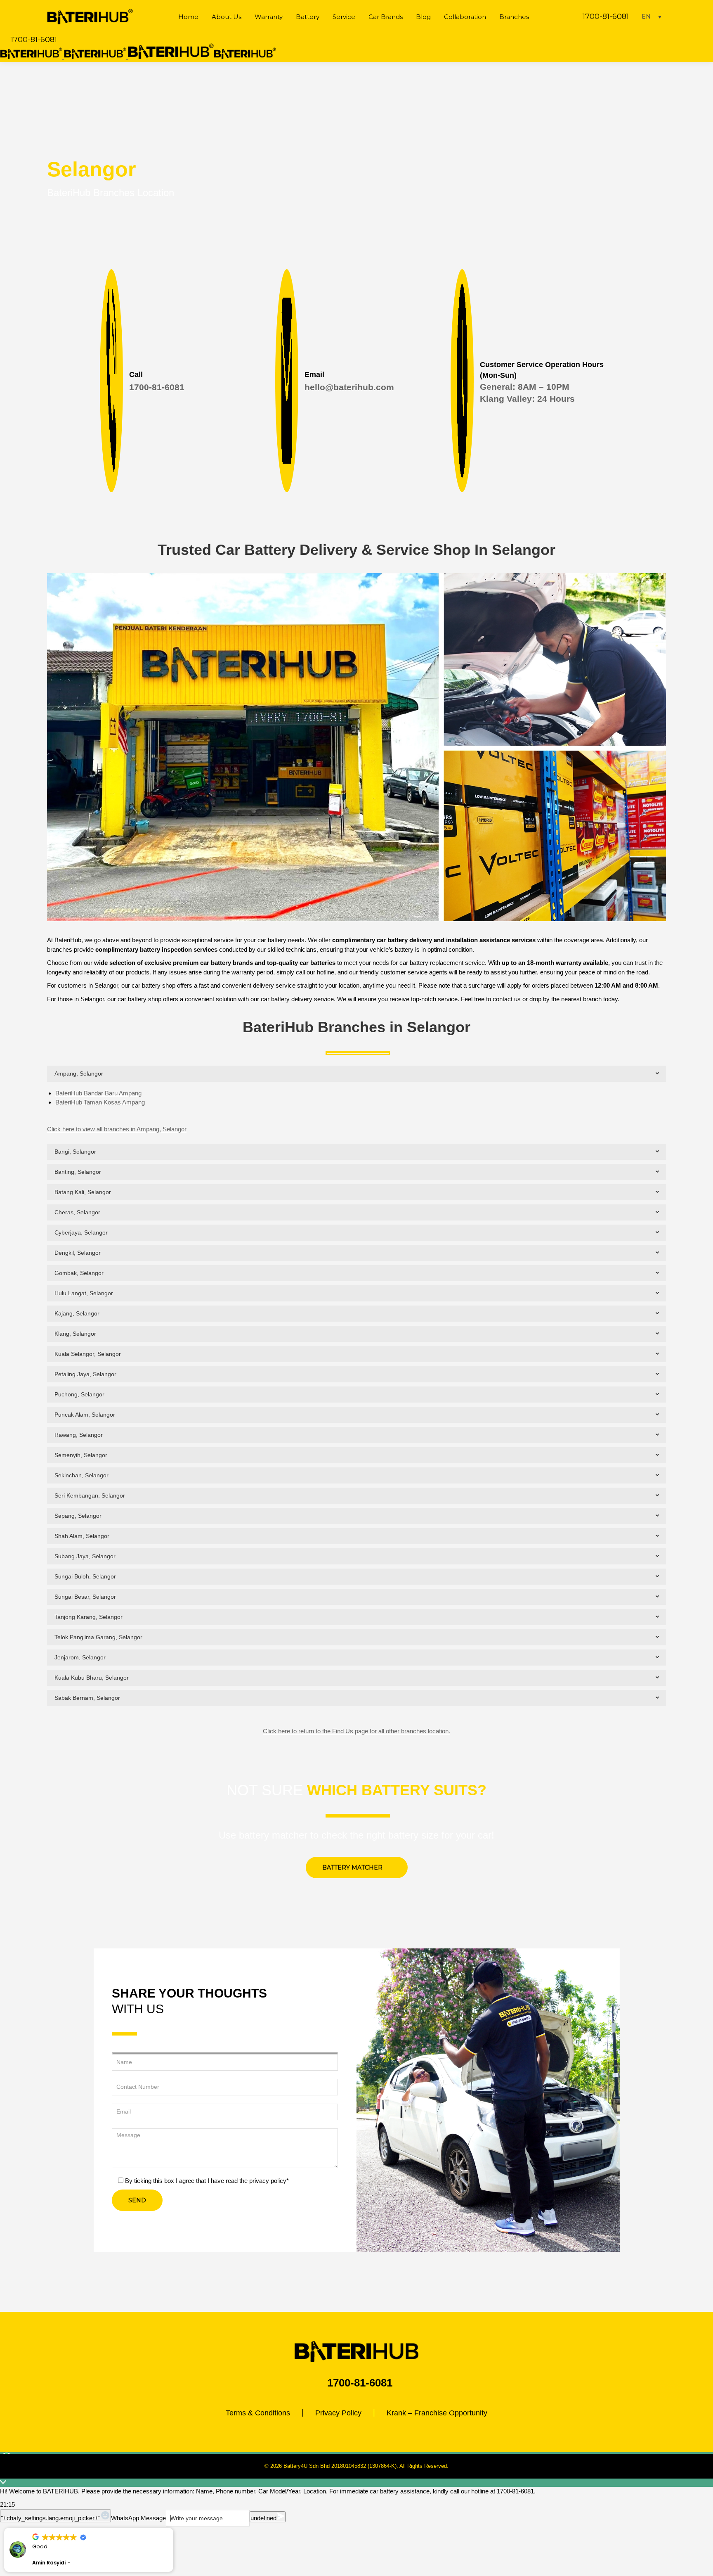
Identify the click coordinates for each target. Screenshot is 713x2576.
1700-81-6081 (606, 17)
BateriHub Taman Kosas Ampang (100, 1102)
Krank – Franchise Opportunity (437, 2413)
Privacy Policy (338, 2413)
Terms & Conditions (258, 2413)
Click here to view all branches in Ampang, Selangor (117, 1129)
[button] (173, 2528)
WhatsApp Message (138, 2518)
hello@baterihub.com (349, 387)
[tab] (356, 1074)
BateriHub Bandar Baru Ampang (98, 1093)
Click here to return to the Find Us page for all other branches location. (356, 1731)
